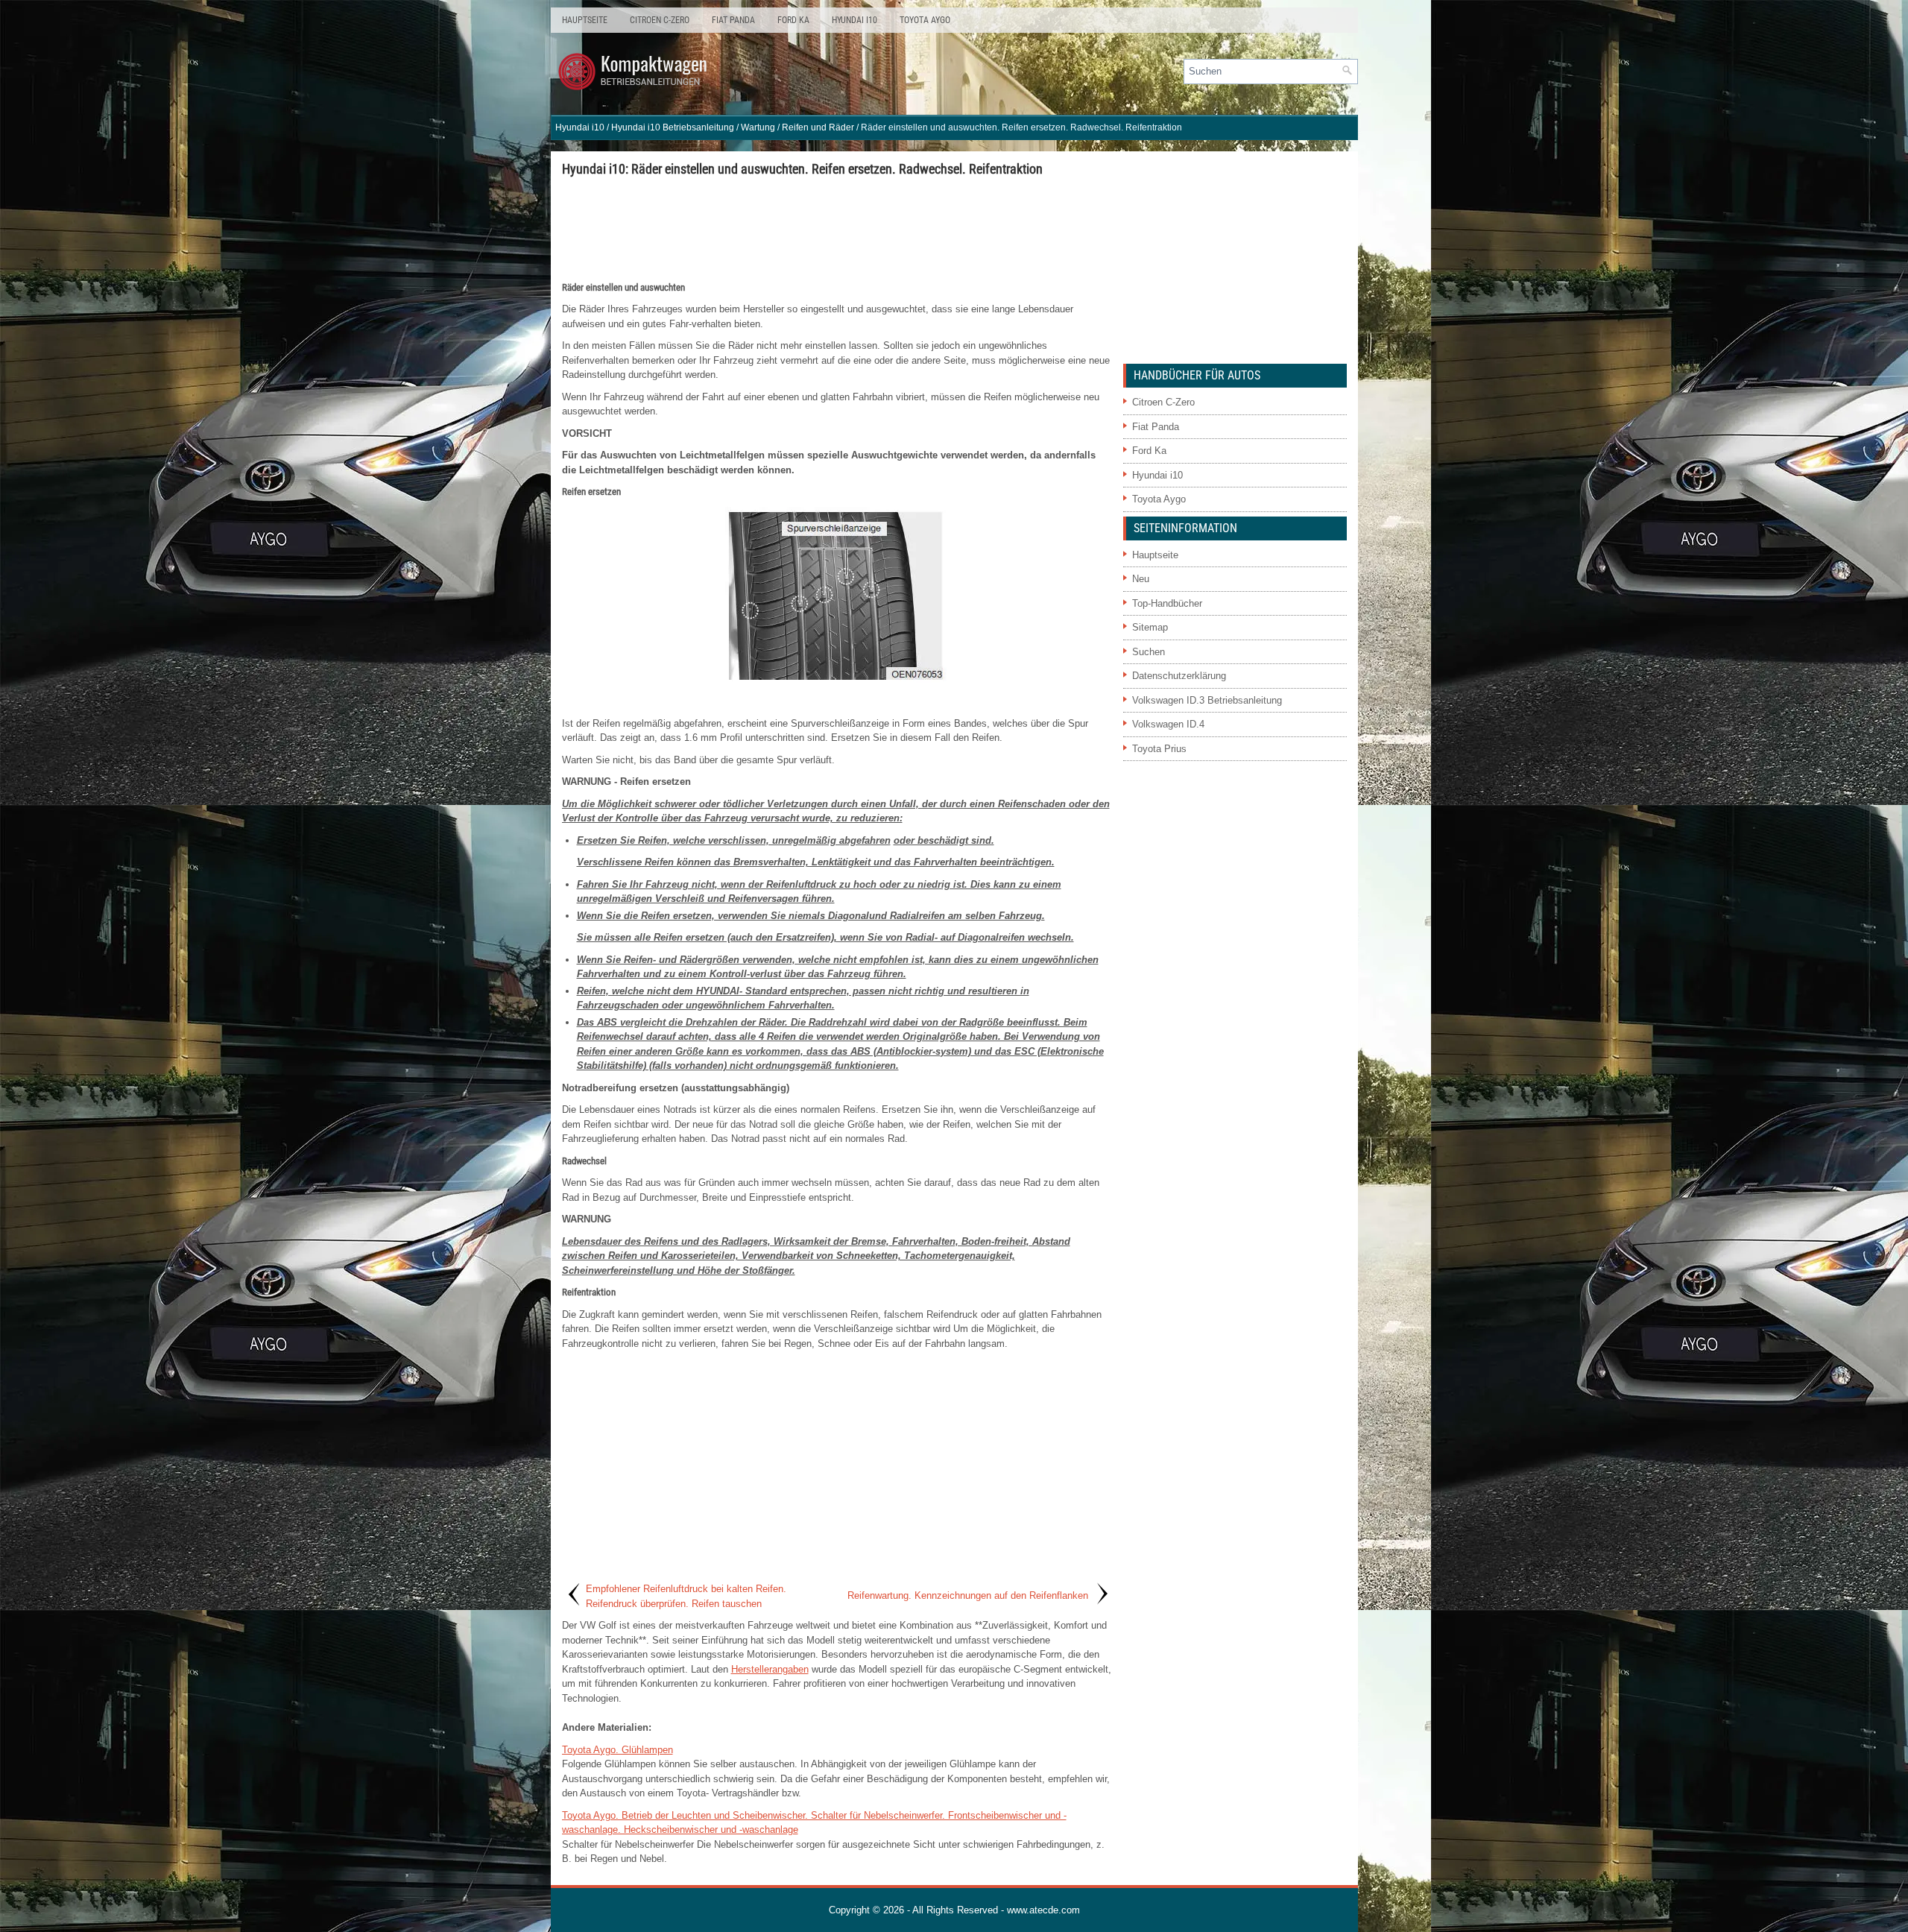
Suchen (1149, 652)
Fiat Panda (733, 20)
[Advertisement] (837, 228)
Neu (1141, 579)
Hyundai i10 (855, 20)
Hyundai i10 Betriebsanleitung (673, 127)
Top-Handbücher (1167, 603)
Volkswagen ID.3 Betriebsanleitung (1207, 700)
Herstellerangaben (770, 1669)
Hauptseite (585, 20)
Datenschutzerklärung (1179, 676)
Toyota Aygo (925, 20)
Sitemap (1150, 627)
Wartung (758, 127)
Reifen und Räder (818, 127)
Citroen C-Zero (660, 20)
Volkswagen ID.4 (1168, 724)
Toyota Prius (1159, 749)
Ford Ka (793, 20)
